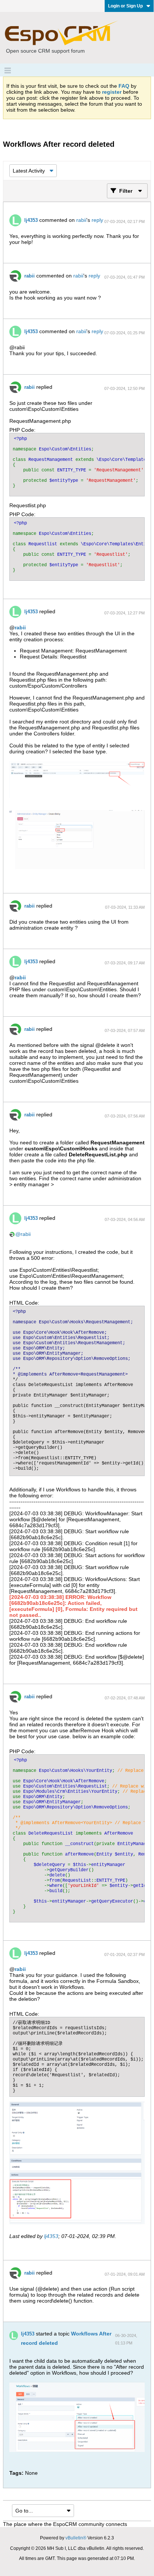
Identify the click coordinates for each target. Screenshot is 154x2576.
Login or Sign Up (125, 6)
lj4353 (31, 220)
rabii (81, 220)
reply (97, 220)
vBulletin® (76, 2538)
